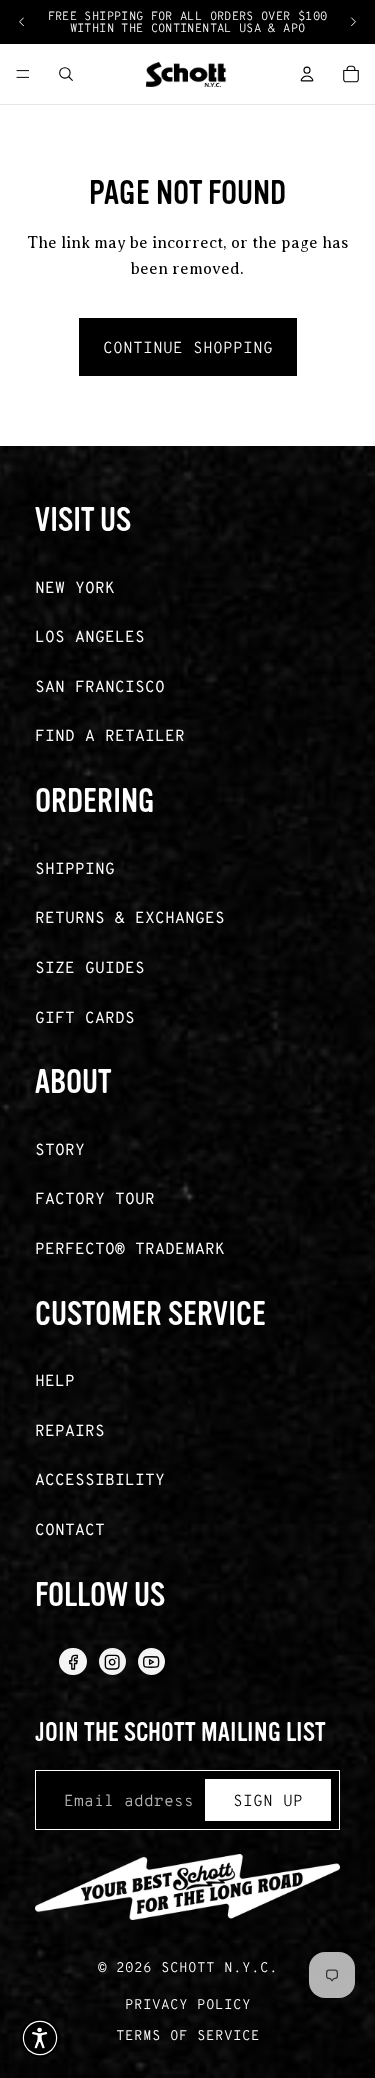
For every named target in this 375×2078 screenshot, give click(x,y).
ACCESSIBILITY (100, 1478)
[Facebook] (72, 1661)
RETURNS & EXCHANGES (130, 916)
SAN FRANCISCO (100, 685)
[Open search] (66, 74)
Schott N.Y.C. (219, 1966)
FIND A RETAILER (110, 734)
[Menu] (23, 74)
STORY (60, 1148)
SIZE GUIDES (90, 966)
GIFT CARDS (85, 1016)
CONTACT (70, 1528)
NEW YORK (75, 586)
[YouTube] (151, 1661)
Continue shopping (188, 346)
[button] (40, 2038)
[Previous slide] (22, 22)
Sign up (268, 1799)
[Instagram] (112, 1661)
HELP (55, 1379)
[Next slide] (353, 22)
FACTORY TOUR (95, 1197)
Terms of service (188, 2034)
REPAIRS (70, 1429)
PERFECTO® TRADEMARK (130, 1247)
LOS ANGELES (90, 635)
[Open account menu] (307, 74)
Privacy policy (188, 2003)
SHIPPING (75, 867)
